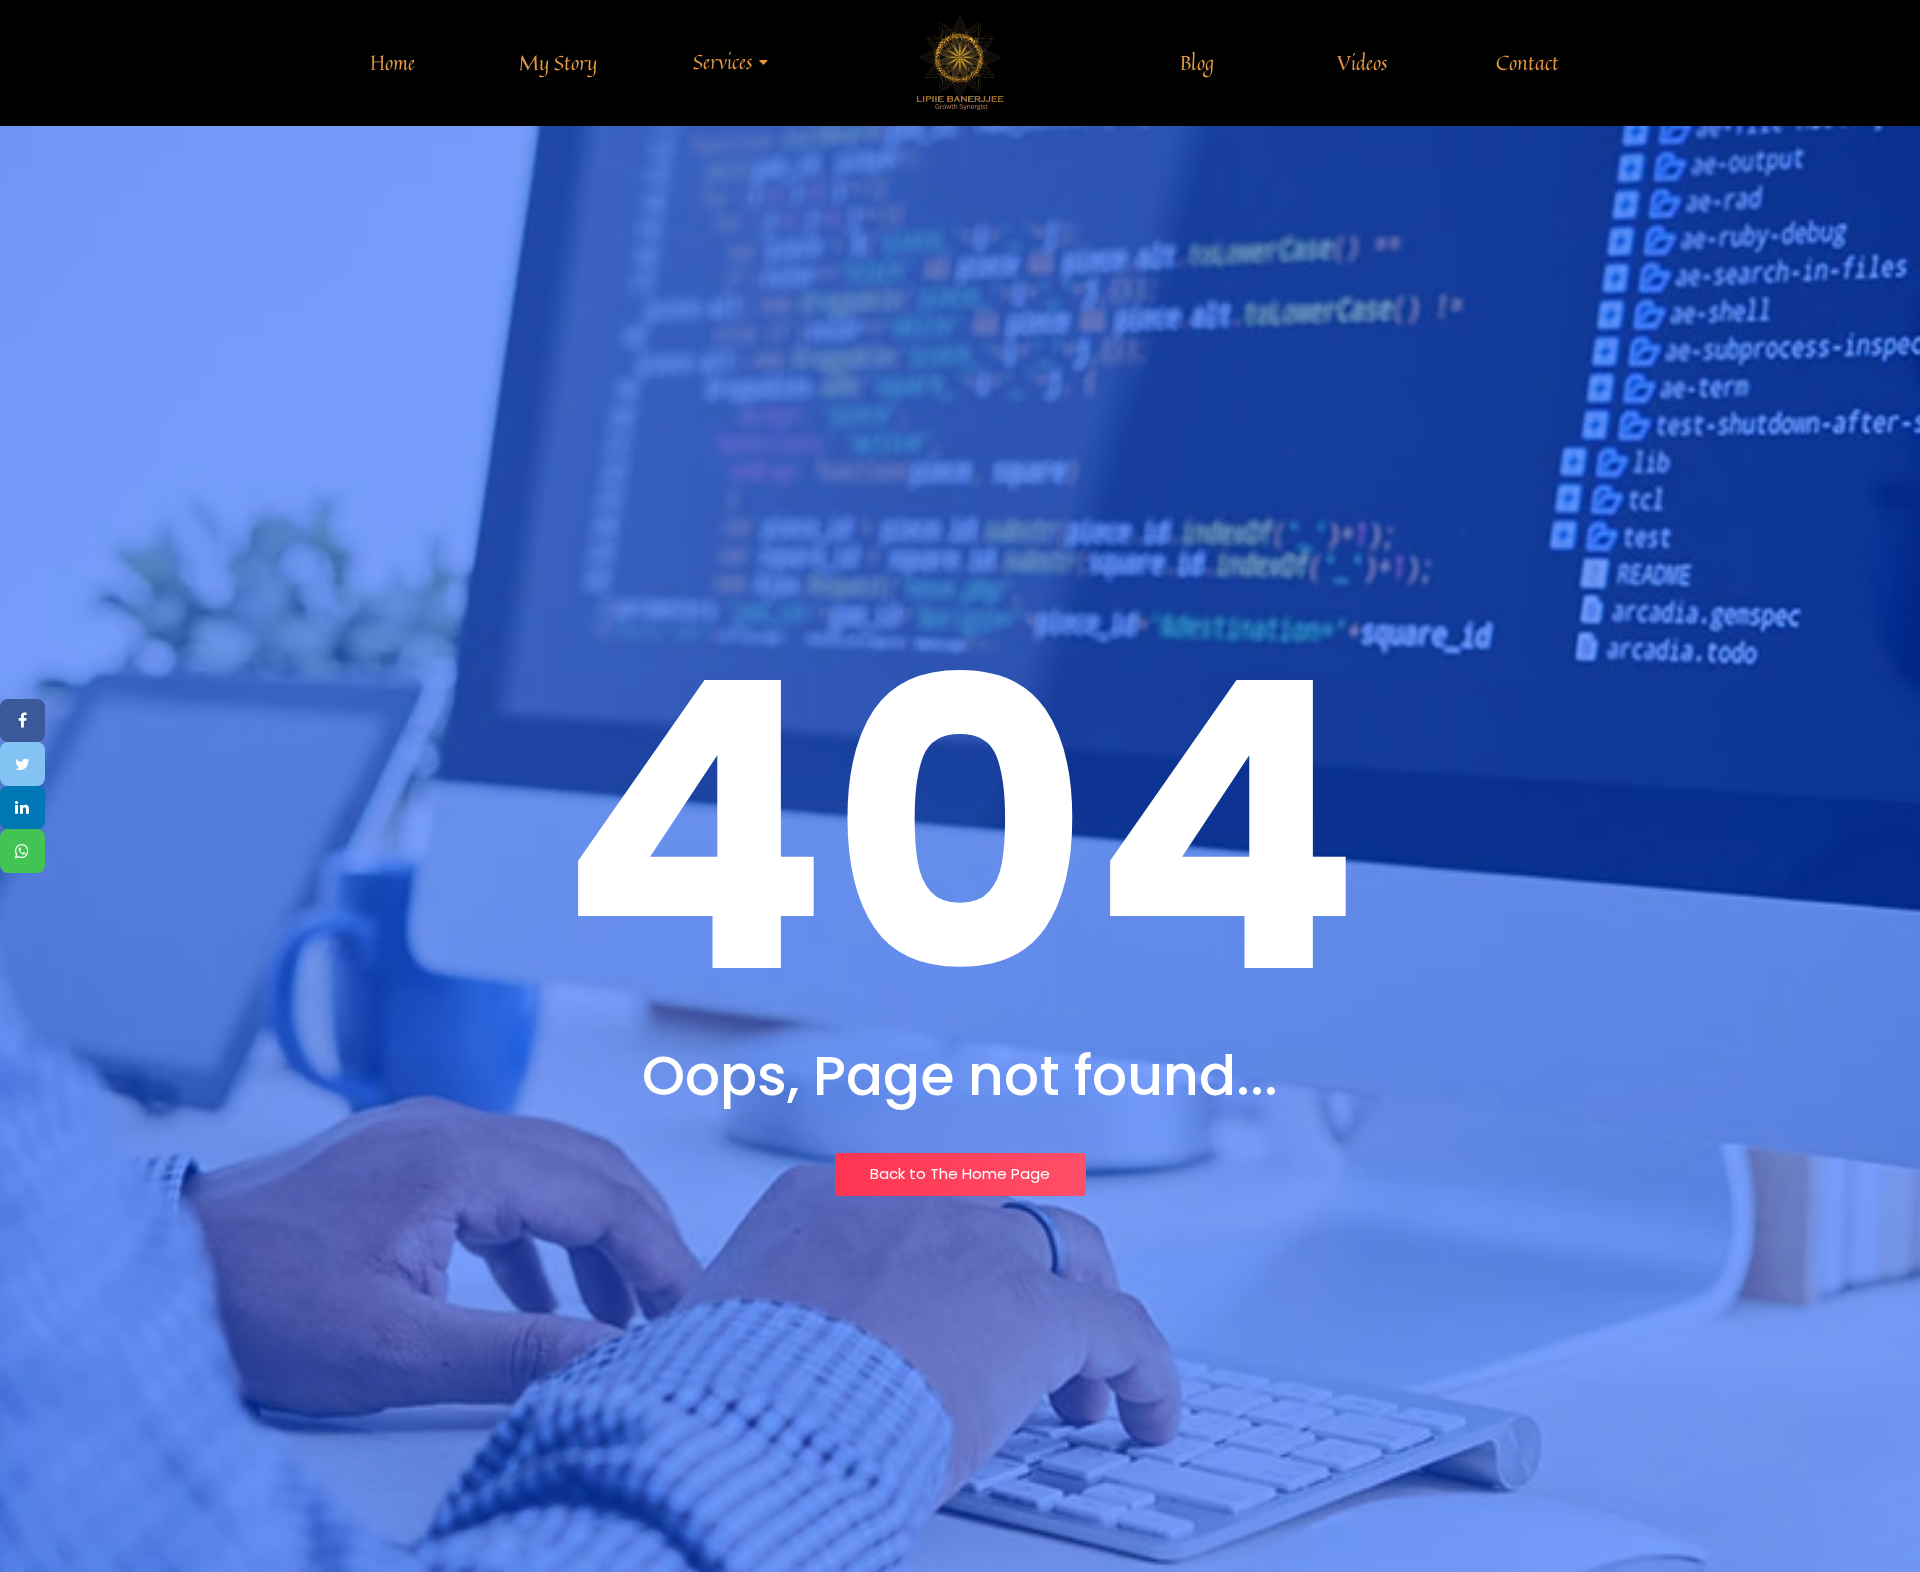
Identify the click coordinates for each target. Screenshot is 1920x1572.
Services (722, 61)
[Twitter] (22, 764)
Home (392, 62)
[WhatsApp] (22, 852)
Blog (1197, 62)
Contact (1527, 62)
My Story (558, 62)
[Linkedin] (22, 808)
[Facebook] (22, 721)
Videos (1362, 62)
